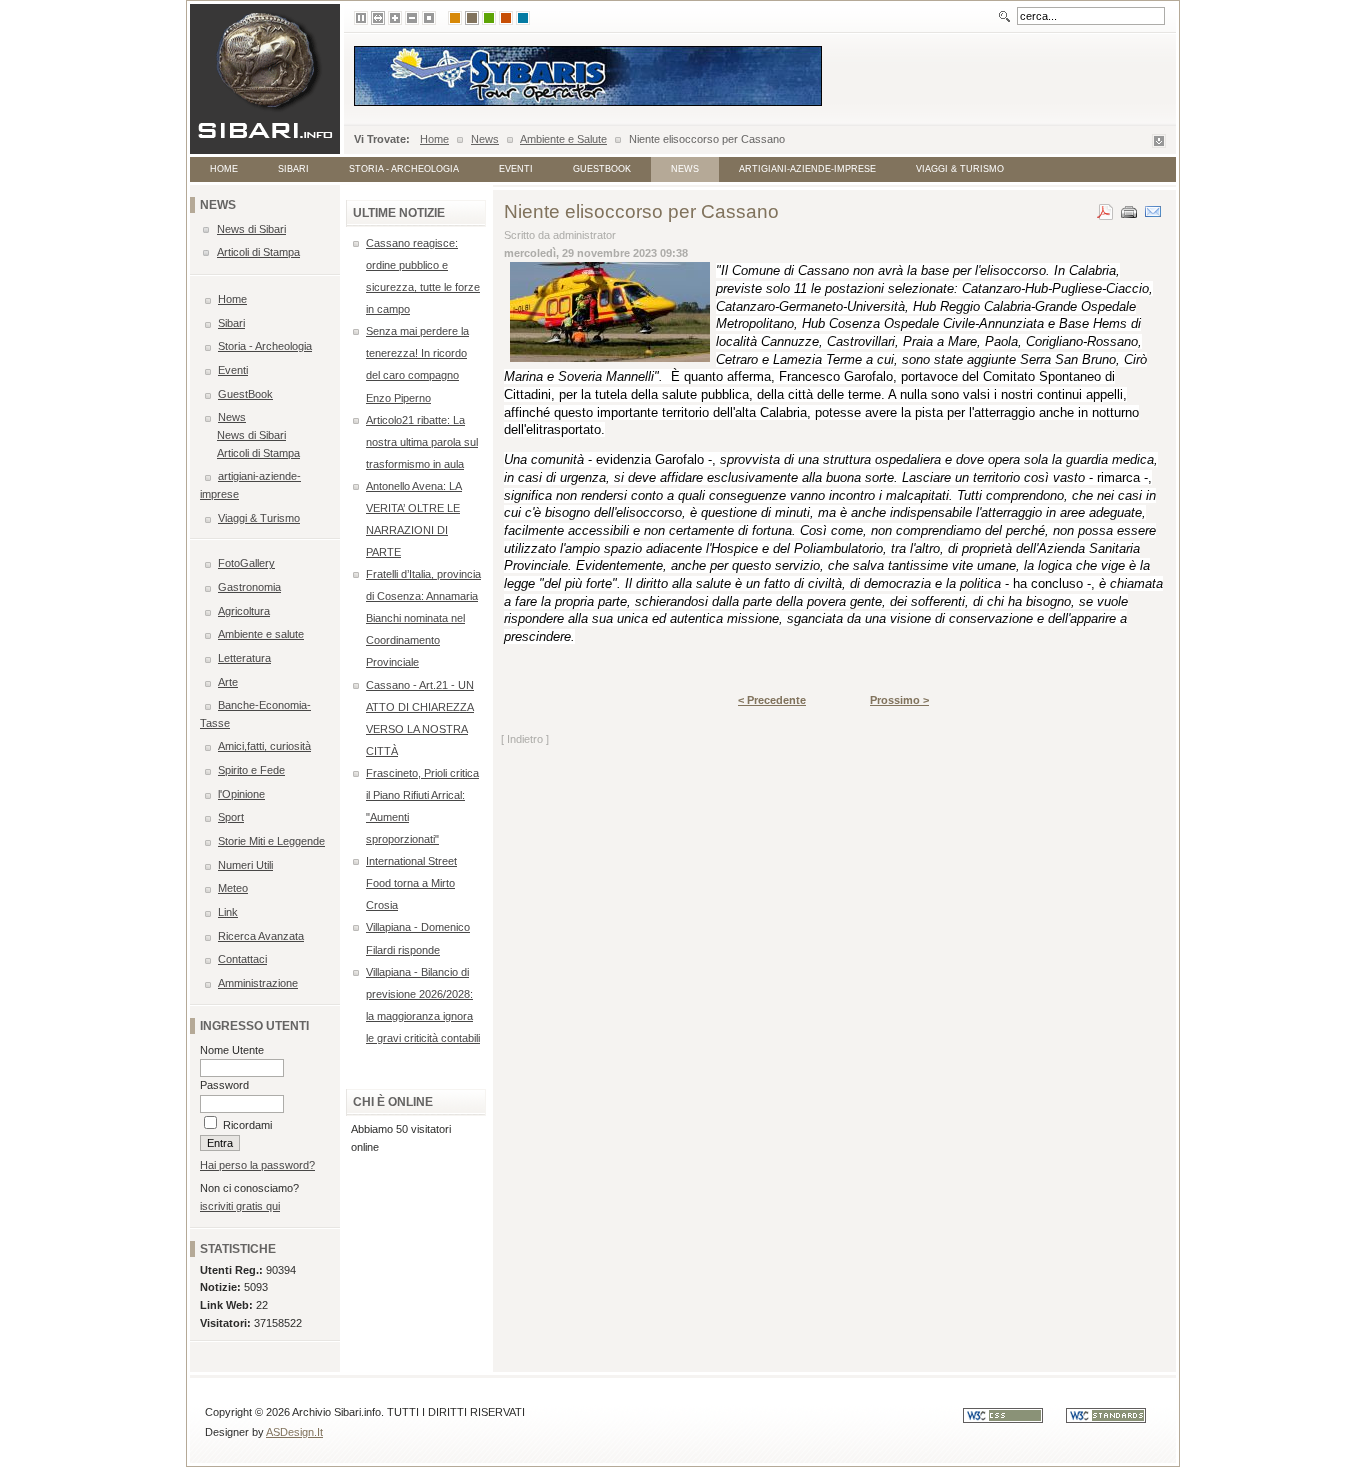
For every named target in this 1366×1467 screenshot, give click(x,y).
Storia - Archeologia (404, 169)
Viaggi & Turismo (960, 169)
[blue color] (523, 18)
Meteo (233, 888)
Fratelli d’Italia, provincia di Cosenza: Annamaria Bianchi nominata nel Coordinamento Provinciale (423, 618)
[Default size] (429, 18)
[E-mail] (1153, 208)
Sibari (293, 169)
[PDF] (1105, 208)
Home (434, 139)
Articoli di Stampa (258, 252)
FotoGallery (246, 563)
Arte (228, 682)
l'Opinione (241, 794)
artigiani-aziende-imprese (807, 169)
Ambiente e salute (261, 634)
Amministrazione (258, 983)
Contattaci (242, 959)
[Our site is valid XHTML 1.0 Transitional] (1116, 1419)
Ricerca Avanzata (261, 936)
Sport (231, 817)
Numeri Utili (245, 865)
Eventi (516, 169)
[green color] (489, 18)
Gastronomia (249, 587)
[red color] (506, 18)
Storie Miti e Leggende (271, 841)
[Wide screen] (378, 18)
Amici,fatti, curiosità (264, 746)
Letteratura (244, 658)
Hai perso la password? (257, 1165)
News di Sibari (251, 229)
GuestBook (602, 169)
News (485, 139)
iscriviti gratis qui (240, 1206)
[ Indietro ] (525, 739)
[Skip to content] (1159, 144)
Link (228, 912)
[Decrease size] (412, 18)
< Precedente (772, 700)
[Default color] (455, 18)
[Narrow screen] (361, 18)
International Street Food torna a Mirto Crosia (411, 883)
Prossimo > (899, 700)
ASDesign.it (294, 1432)
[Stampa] (1129, 208)
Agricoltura (244, 611)
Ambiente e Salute (563, 139)
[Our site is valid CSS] (1014, 1419)
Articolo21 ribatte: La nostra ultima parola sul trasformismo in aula (422, 442)
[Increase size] (395, 18)
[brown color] (472, 18)
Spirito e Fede (251, 770)
